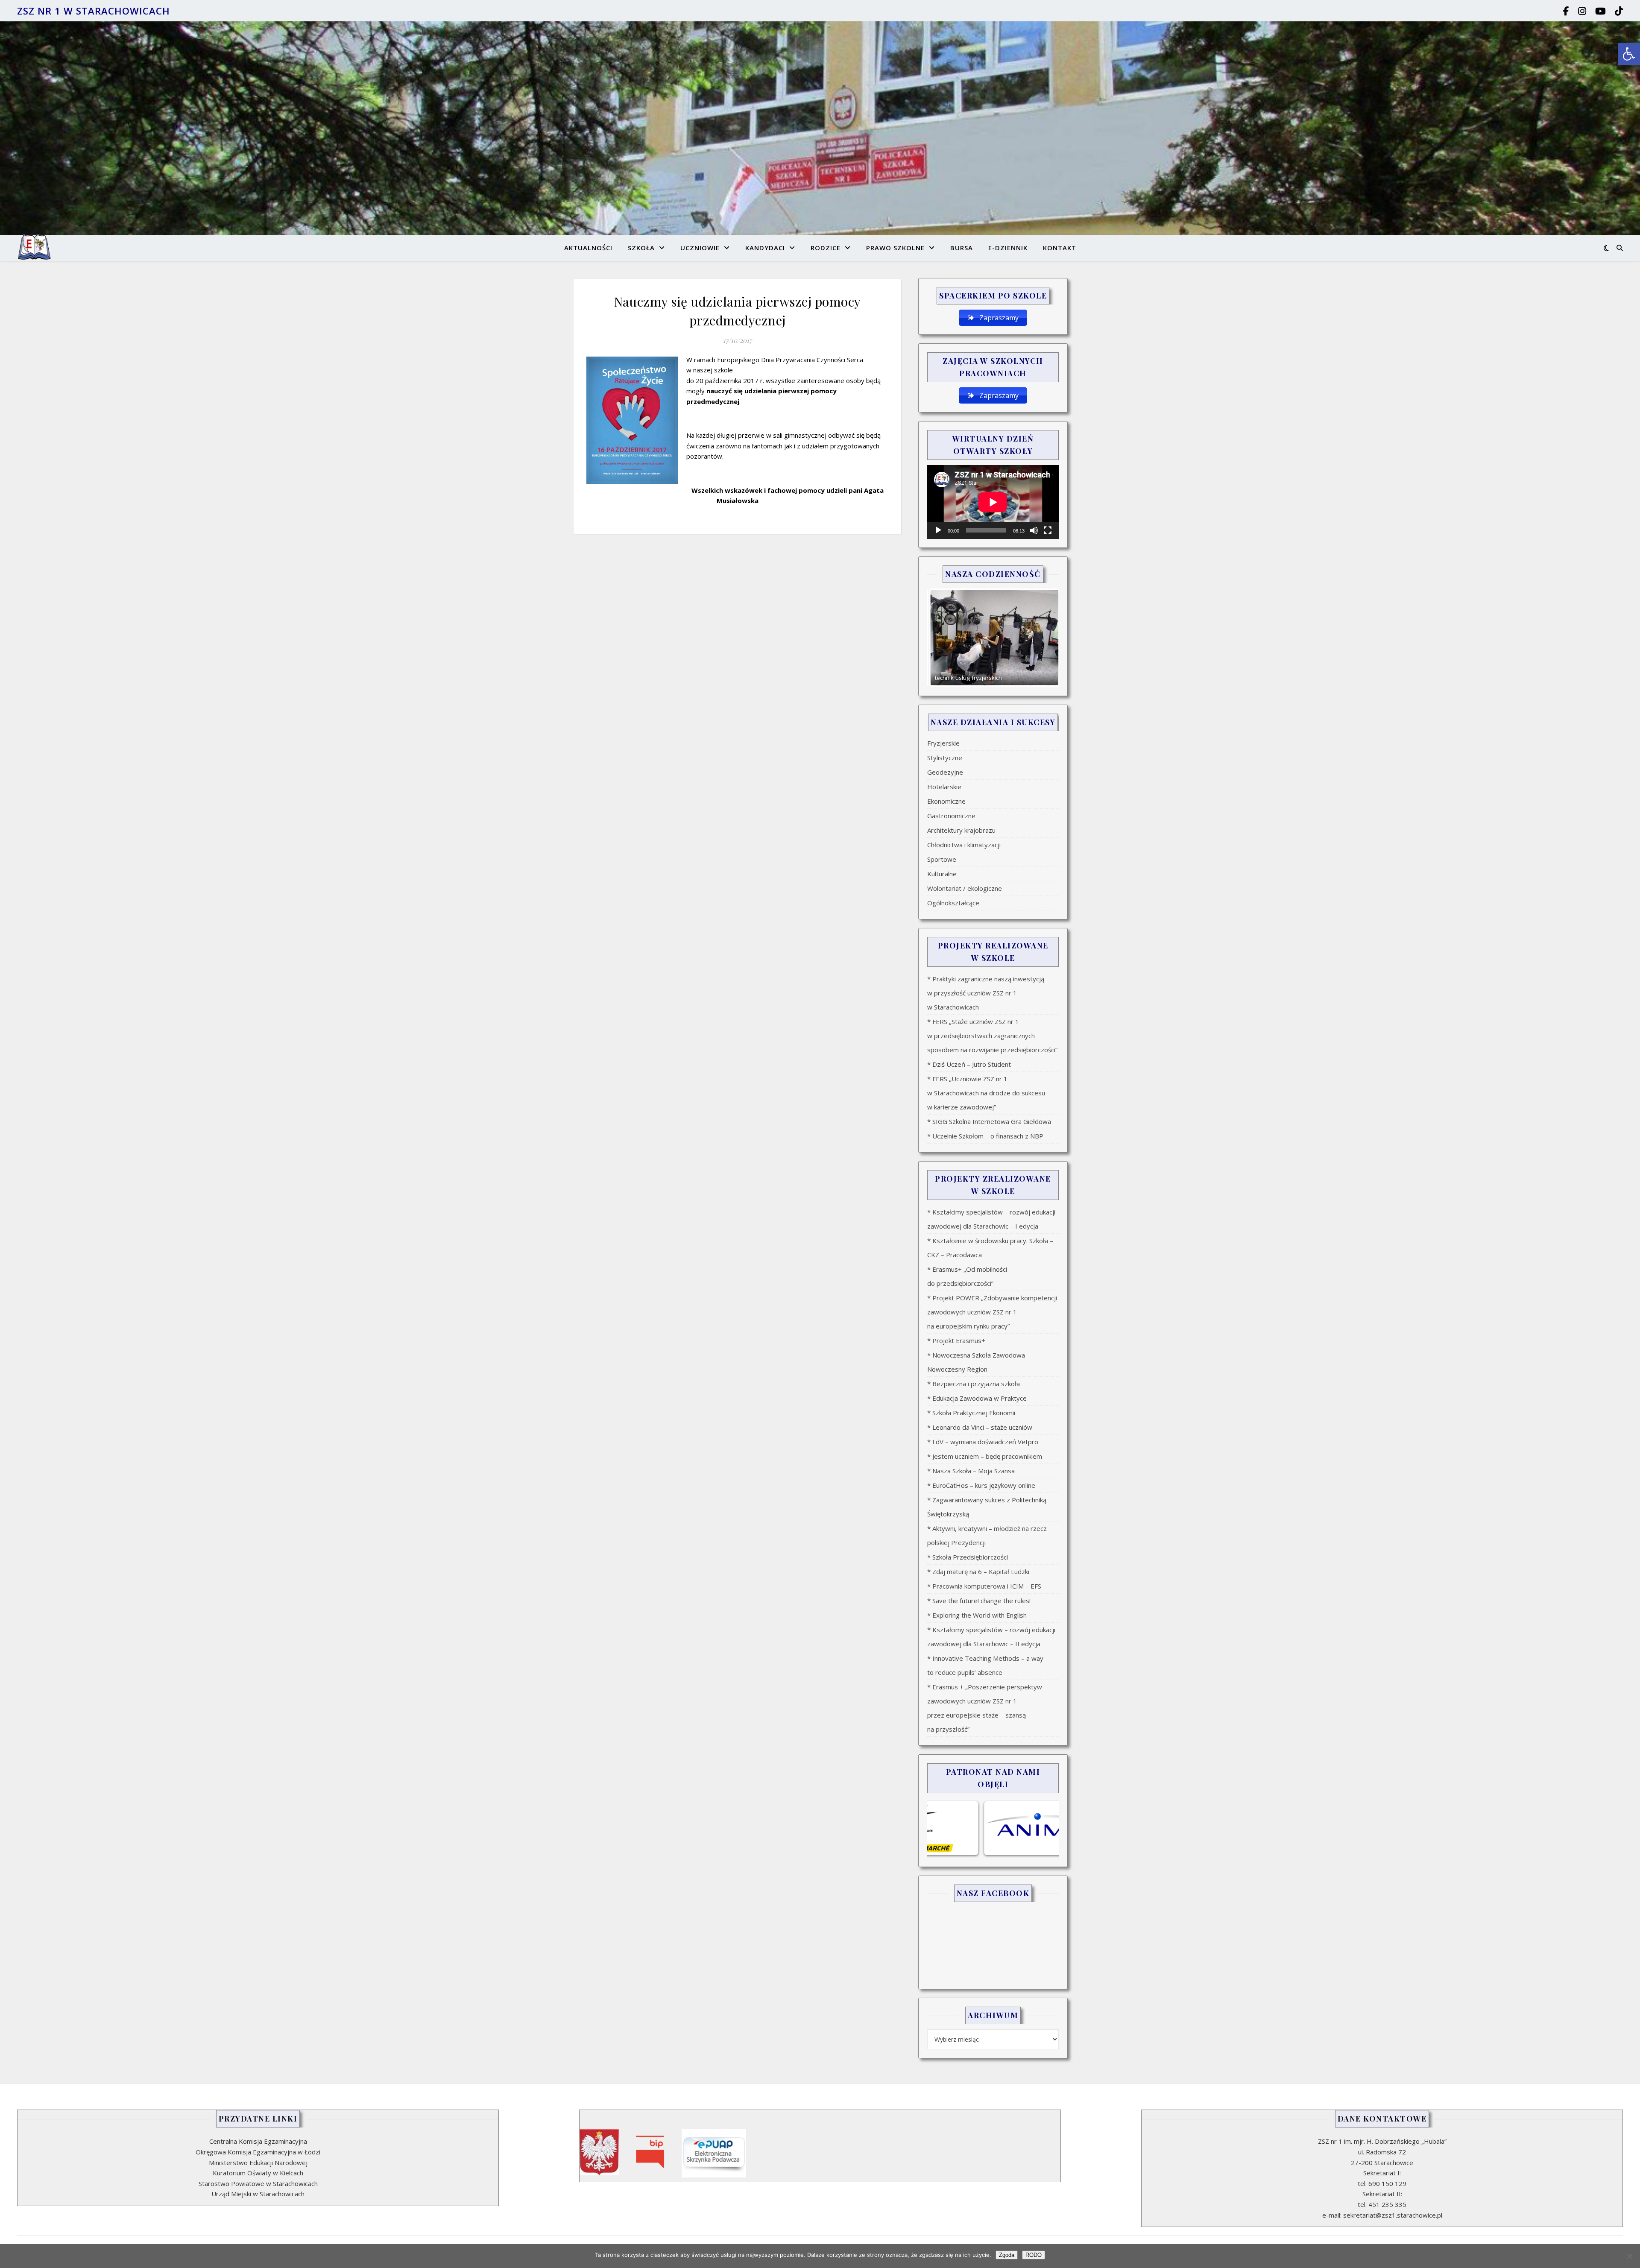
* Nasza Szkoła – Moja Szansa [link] (971, 1471)
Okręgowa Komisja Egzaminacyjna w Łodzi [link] (258, 2152)
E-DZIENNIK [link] (1008, 248)
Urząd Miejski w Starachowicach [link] (258, 2194)
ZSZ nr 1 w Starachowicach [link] (94, 11)
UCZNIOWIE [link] (700, 248)
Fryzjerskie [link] (943, 743)
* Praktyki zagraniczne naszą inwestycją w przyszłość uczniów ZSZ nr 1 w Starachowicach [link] (986, 993)
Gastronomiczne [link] (951, 816)
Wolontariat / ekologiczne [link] (965, 888)
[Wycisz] (1034, 530)
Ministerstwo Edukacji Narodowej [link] (258, 2163)
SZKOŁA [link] (641, 248)
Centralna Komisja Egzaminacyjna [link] (258, 2141)
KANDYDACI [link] (765, 248)
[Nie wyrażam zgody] (1629, 2256)
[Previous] (945, 638)
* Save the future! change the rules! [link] (979, 1601)
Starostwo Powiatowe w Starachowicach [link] (258, 2183)
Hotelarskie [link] (944, 787)
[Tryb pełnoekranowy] (1048, 530)
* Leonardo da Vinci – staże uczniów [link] (980, 1427)
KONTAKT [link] (1060, 248)
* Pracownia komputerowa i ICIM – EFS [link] (984, 1586)
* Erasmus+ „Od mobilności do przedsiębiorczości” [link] (967, 1276)
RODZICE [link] (826, 248)
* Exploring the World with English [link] (977, 1615)
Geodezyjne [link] (945, 772)
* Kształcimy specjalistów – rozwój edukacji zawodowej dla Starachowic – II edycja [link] (991, 1637)
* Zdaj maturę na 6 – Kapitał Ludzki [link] (978, 1572)
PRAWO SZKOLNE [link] (895, 248)
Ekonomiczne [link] (946, 801)
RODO (1034, 2255)
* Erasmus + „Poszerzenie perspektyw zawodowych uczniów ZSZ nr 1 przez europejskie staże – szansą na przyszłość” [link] (985, 1708)
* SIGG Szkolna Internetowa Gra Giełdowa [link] (989, 1121)
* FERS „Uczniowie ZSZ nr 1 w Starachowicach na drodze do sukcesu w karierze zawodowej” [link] (986, 1093)
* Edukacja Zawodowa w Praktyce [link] (977, 1398)
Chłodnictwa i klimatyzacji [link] (964, 845)
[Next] (1041, 638)
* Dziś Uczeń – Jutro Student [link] (969, 1064)
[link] (1629, 54)
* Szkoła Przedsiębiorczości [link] (968, 1557)
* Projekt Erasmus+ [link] (956, 1340)
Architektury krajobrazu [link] (961, 830)
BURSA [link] (962, 248)
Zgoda (1007, 2255)
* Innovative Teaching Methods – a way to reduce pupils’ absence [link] (985, 1665)
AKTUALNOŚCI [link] (588, 248)
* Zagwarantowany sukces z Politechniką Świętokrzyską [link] (987, 1507)
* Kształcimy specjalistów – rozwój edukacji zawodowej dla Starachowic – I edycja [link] (991, 1219)
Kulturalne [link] (942, 874)
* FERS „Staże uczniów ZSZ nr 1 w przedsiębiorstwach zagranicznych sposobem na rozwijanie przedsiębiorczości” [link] (992, 1036)
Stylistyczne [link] (945, 758)
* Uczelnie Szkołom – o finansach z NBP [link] (985, 1136)
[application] (993, 502)
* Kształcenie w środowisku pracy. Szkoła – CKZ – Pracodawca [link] (990, 1248)
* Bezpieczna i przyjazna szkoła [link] (974, 1384)
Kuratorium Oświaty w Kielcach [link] (258, 2173)
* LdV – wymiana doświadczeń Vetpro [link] (983, 1442)
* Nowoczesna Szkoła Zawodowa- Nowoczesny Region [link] (977, 1362)
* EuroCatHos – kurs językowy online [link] (981, 1485)
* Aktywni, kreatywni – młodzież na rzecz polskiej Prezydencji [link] (987, 1535)
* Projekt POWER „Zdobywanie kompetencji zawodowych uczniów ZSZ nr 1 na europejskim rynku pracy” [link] (992, 1312)
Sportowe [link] (942, 859)
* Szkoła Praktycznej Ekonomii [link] (971, 1413)
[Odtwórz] (938, 530)
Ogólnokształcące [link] (953, 903)
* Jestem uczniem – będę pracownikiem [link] (985, 1456)
